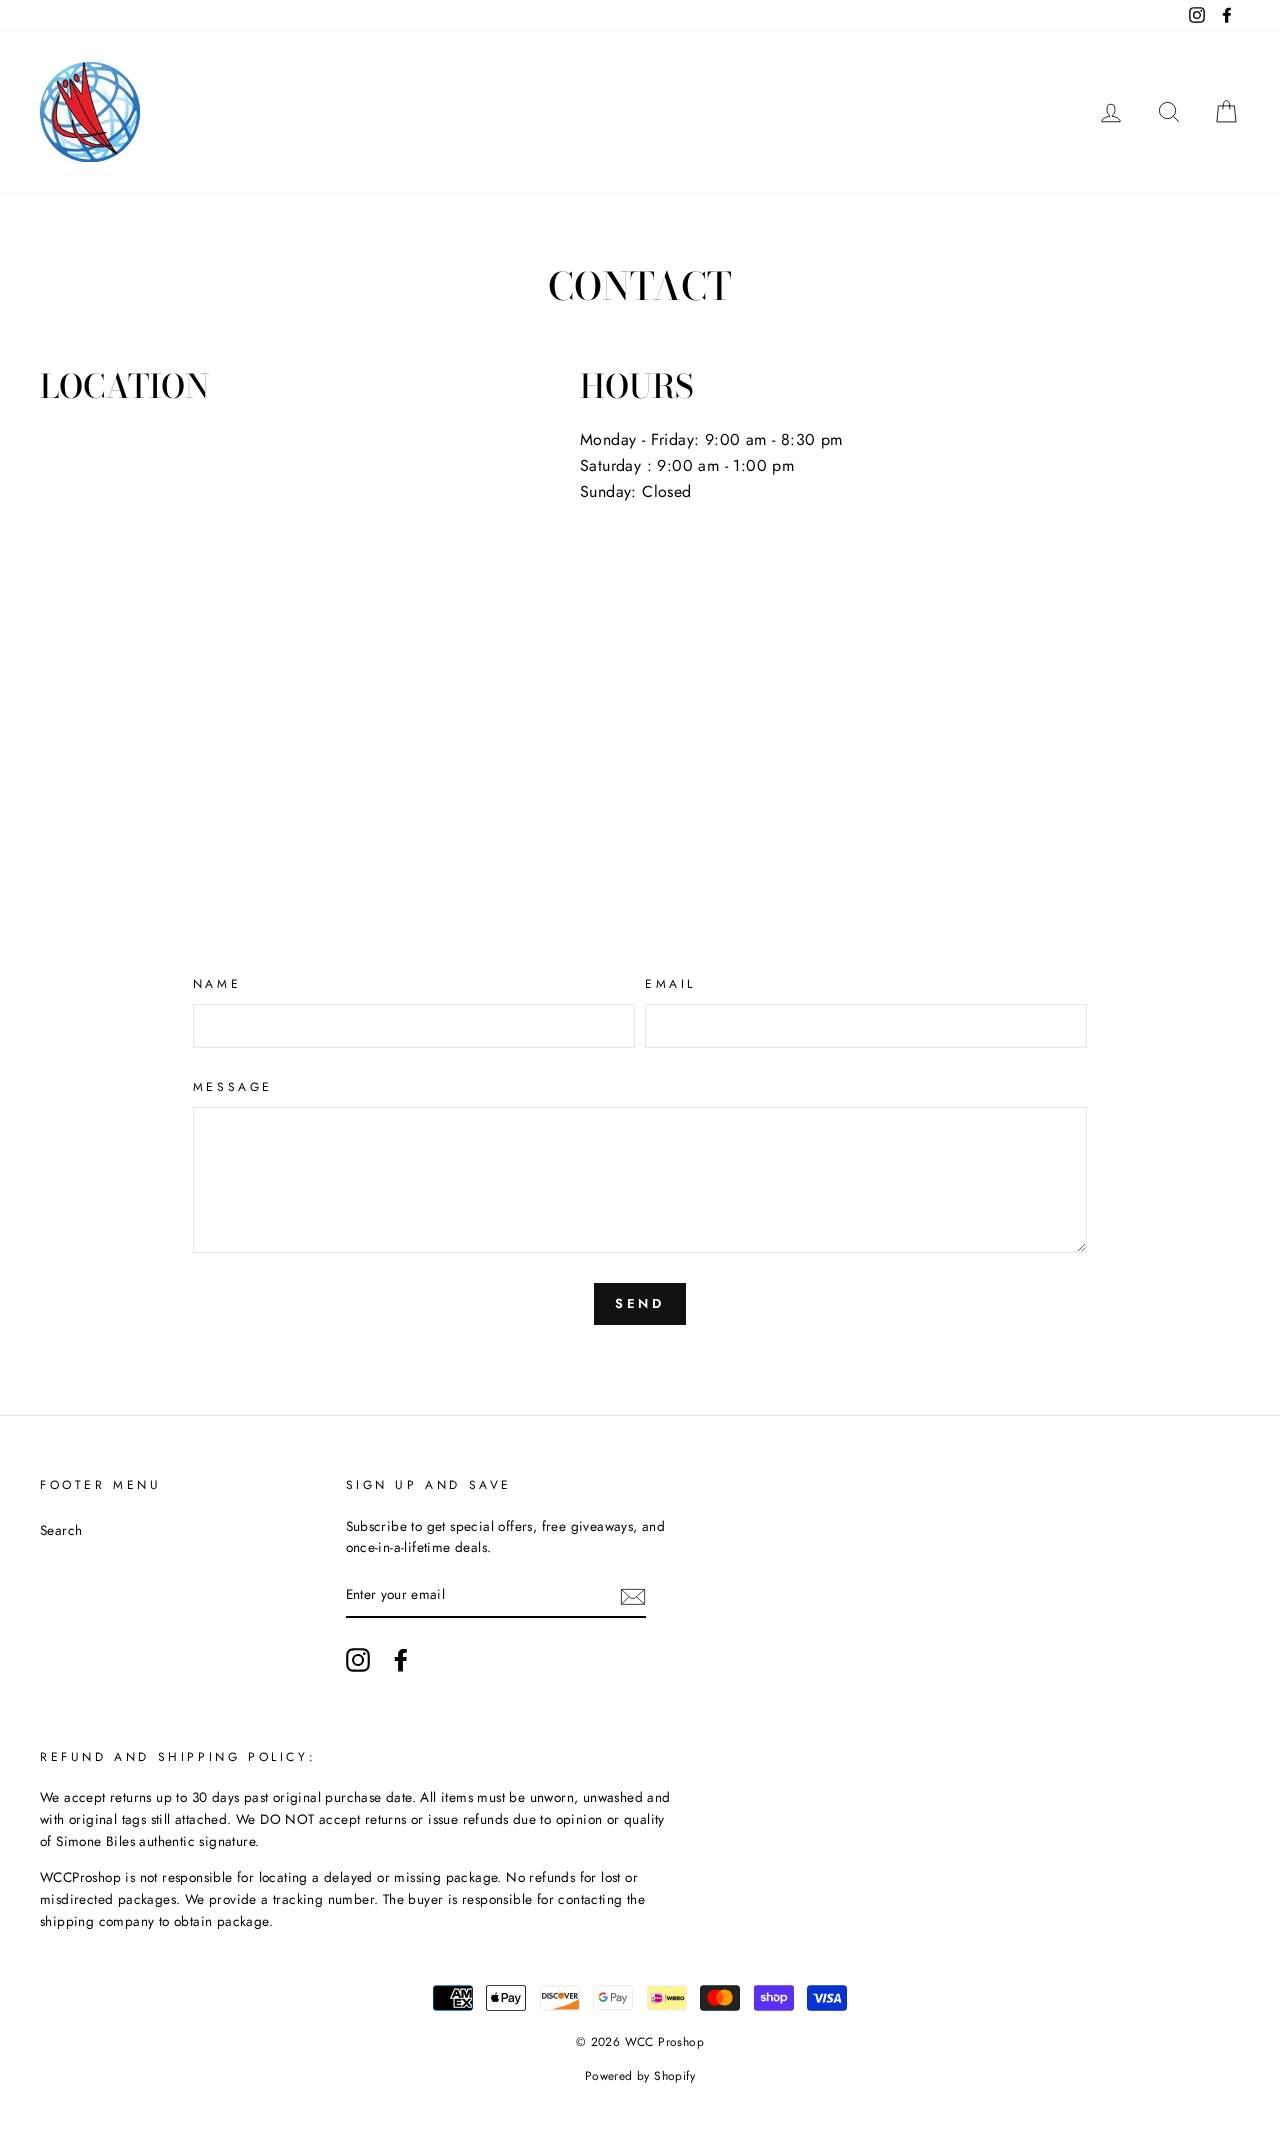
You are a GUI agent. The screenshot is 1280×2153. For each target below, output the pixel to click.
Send (640, 1303)
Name (217, 984)
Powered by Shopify (640, 2076)
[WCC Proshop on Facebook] (401, 1660)
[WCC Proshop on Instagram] (358, 1660)
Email (670, 984)
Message (233, 1087)
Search (61, 1530)
